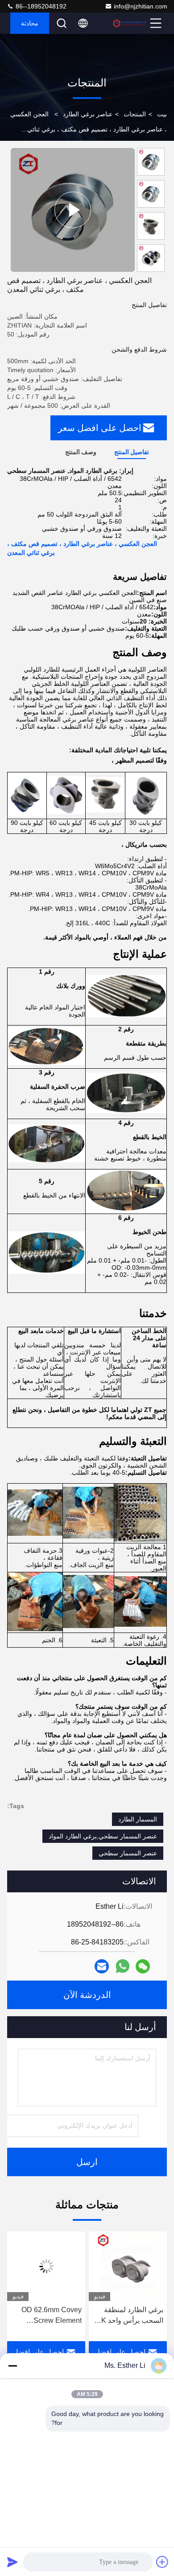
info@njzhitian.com (141, 6)
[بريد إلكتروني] (102, 1966)
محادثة (30, 23)
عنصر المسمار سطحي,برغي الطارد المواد (103, 1836)
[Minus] (12, 2366)
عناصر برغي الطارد (88, 114)
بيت (162, 114)
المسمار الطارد (138, 1819)
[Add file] (162, 2562)
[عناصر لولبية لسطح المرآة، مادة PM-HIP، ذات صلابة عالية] (73, 210)
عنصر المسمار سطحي (128, 1853)
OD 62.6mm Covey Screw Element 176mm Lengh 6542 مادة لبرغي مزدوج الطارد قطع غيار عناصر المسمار (129, 2316)
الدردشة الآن (87, 1995)
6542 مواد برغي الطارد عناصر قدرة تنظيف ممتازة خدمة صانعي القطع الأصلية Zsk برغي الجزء (47, 2316)
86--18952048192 (40, 6)
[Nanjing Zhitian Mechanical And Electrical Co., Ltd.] (130, 23)
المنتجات (135, 114)
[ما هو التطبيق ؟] (122, 1966)
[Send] (12, 2562)
